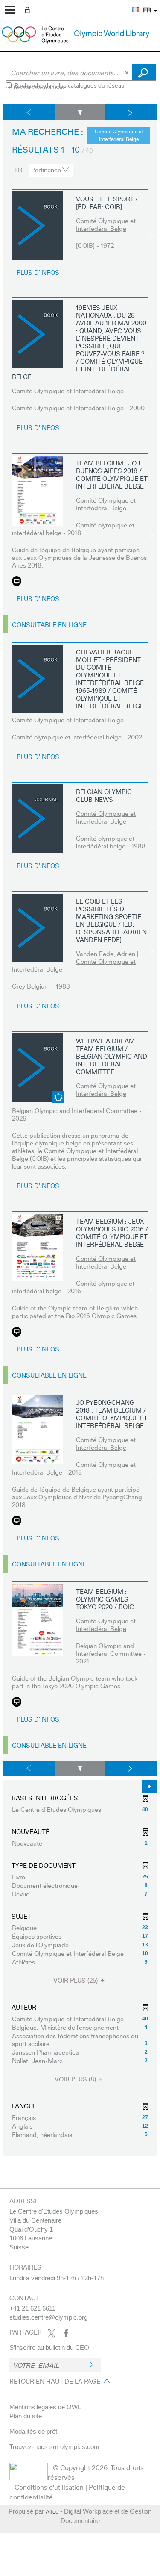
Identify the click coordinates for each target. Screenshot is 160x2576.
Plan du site (26, 2416)
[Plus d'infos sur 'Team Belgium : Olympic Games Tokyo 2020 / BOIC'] (38, 1620)
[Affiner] (80, 112)
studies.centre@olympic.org (48, 2317)
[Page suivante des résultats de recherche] (131, 112)
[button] (131, 5)
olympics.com (80, 2447)
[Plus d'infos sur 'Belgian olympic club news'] (38, 818)
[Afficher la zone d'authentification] (29, 9)
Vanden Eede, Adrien (106, 954)
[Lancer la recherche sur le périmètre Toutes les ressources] (144, 72)
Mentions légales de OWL (45, 2407)
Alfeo (52, 2511)
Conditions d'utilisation (49, 2487)
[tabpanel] (80, 1130)
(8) (76, 2079)
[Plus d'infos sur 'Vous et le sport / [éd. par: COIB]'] (38, 226)
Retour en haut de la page (55, 2381)
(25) (76, 1980)
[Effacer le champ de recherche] (128, 72)
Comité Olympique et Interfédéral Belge (106, 224)
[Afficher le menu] (10, 10)
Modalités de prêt (33, 2431)
